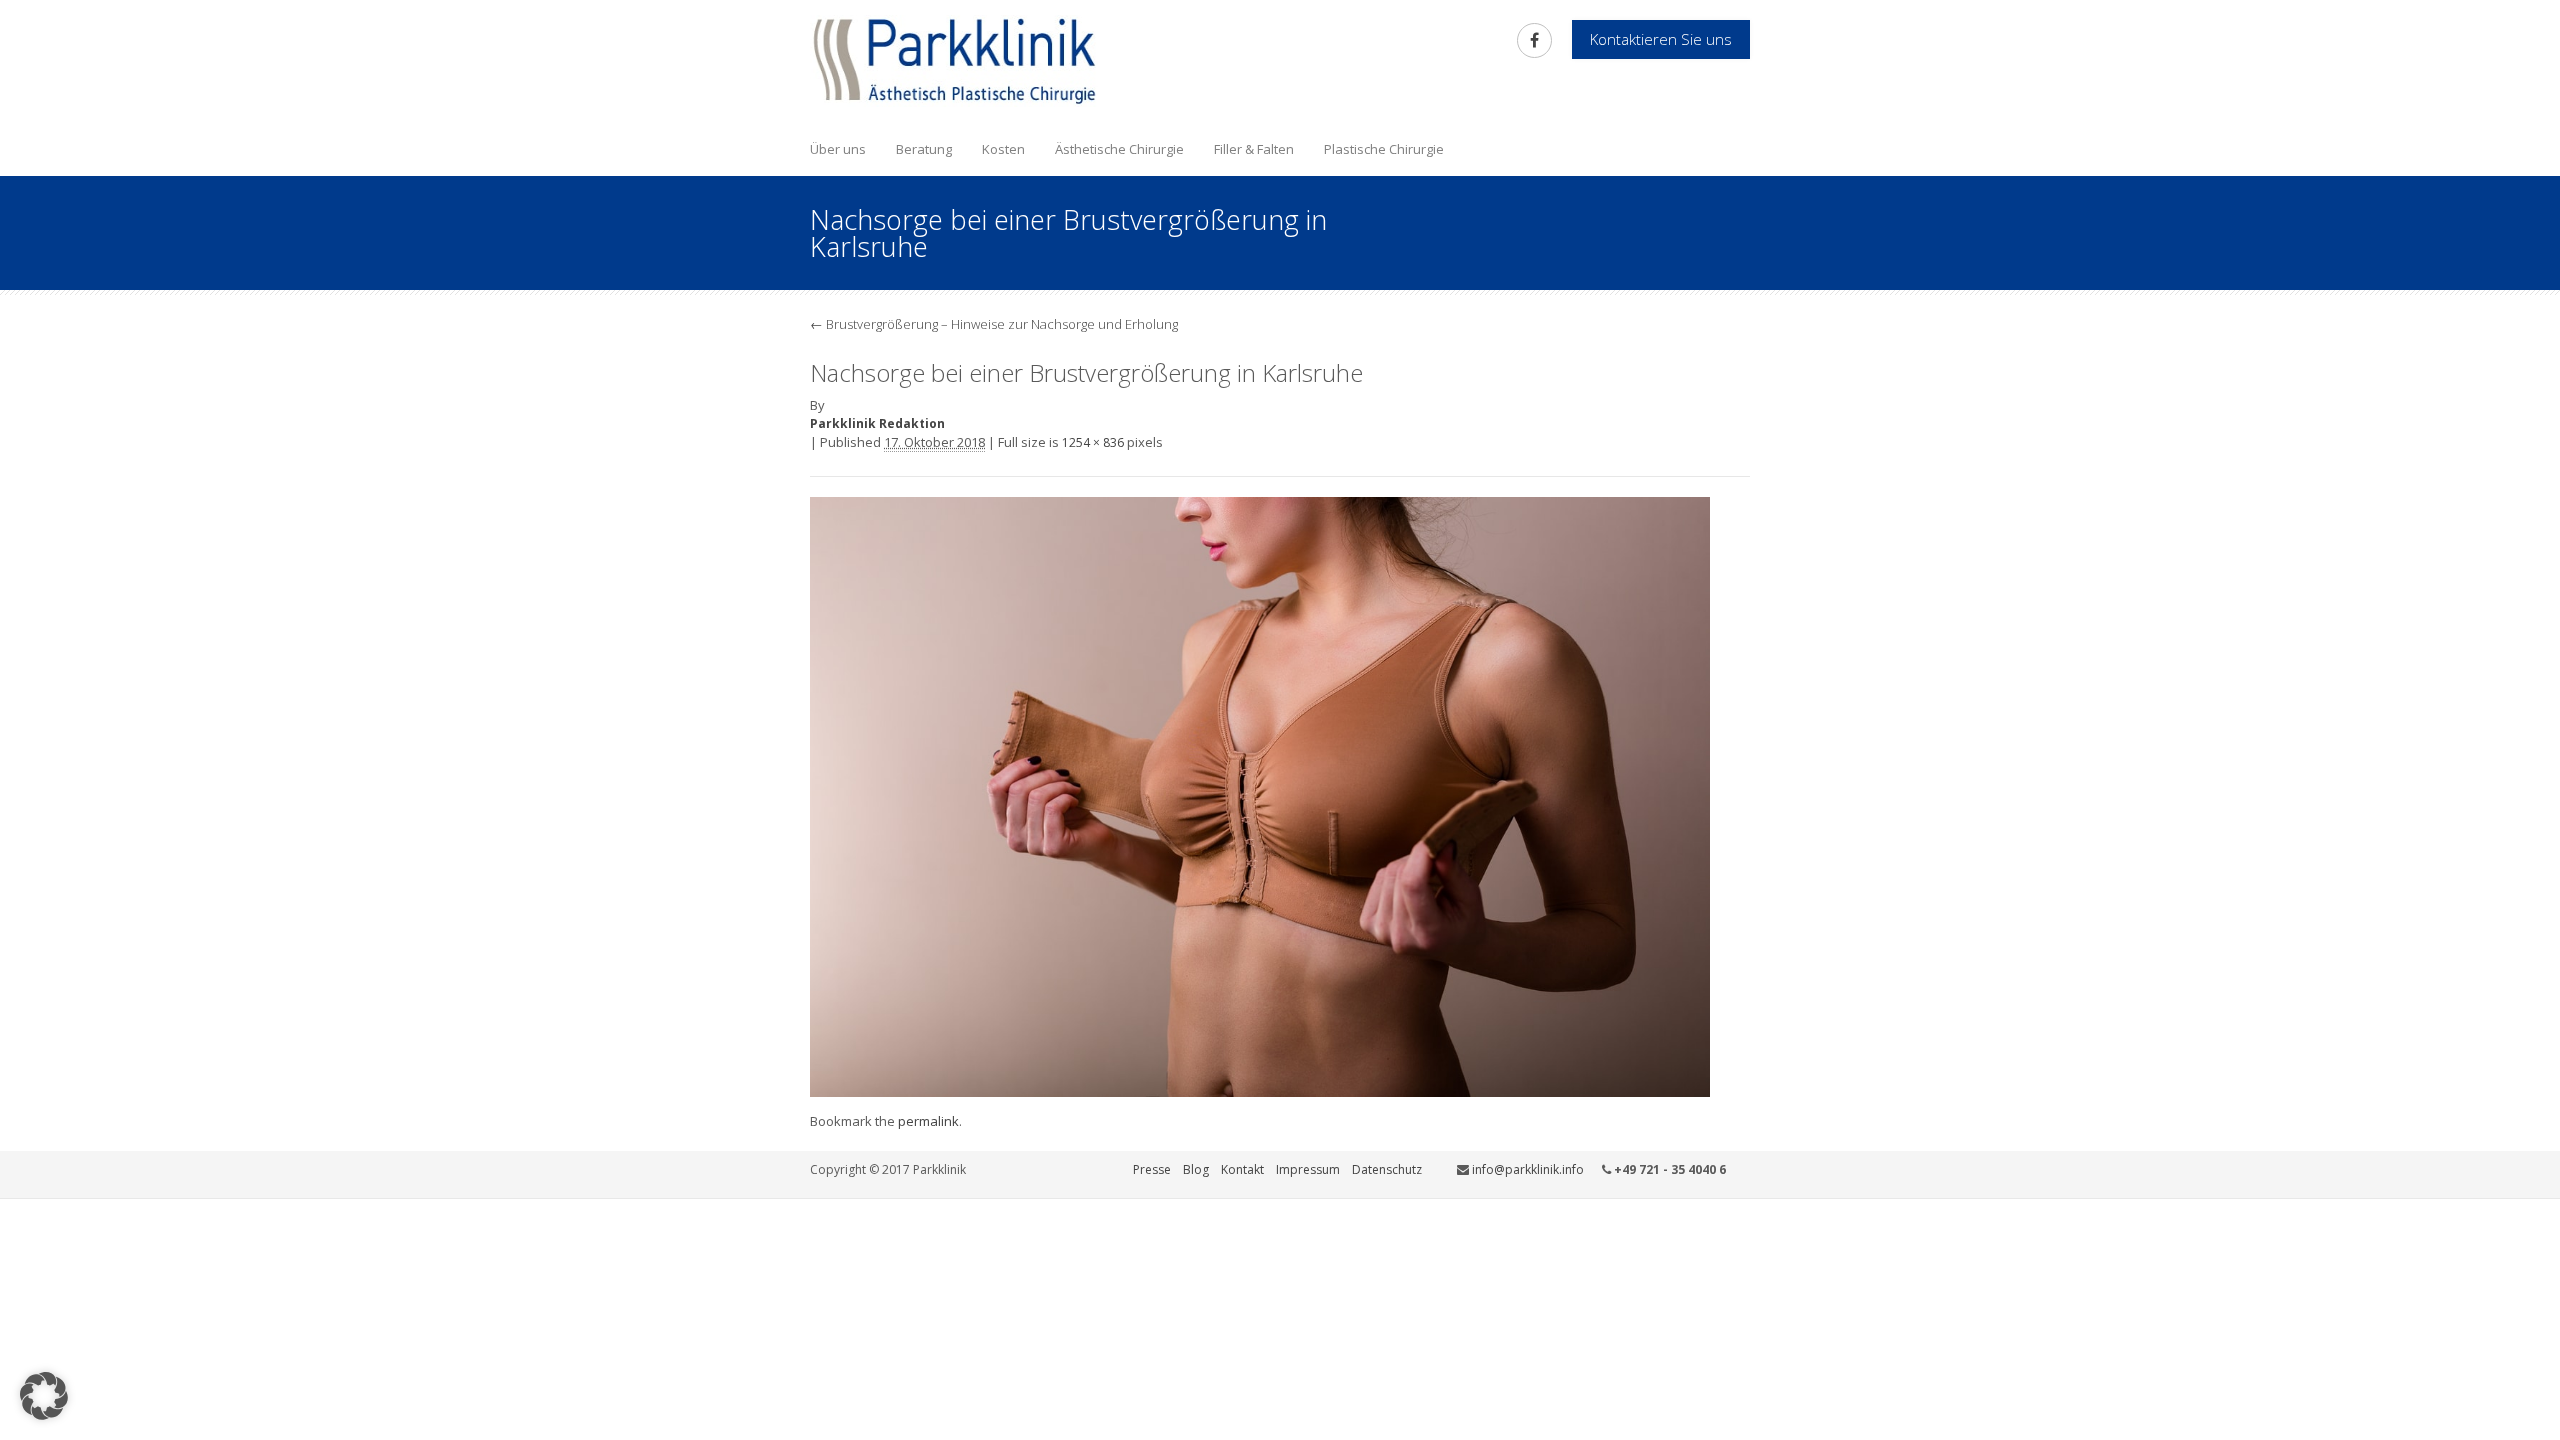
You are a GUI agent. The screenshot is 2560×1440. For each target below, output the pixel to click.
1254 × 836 (1093, 442)
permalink (928, 1121)
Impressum (1308, 1169)
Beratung (924, 149)
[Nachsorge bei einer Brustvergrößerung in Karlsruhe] (1260, 795)
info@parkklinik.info (1528, 1169)
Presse (1152, 1169)
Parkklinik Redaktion (877, 423)
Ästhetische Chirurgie (1119, 149)
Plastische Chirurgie (1384, 149)
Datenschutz (1387, 1169)
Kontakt (1242, 1169)
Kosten (1003, 149)
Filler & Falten (1254, 149)
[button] (44, 1396)
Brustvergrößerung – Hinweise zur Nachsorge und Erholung (994, 324)
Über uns (838, 149)
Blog (1196, 1169)
